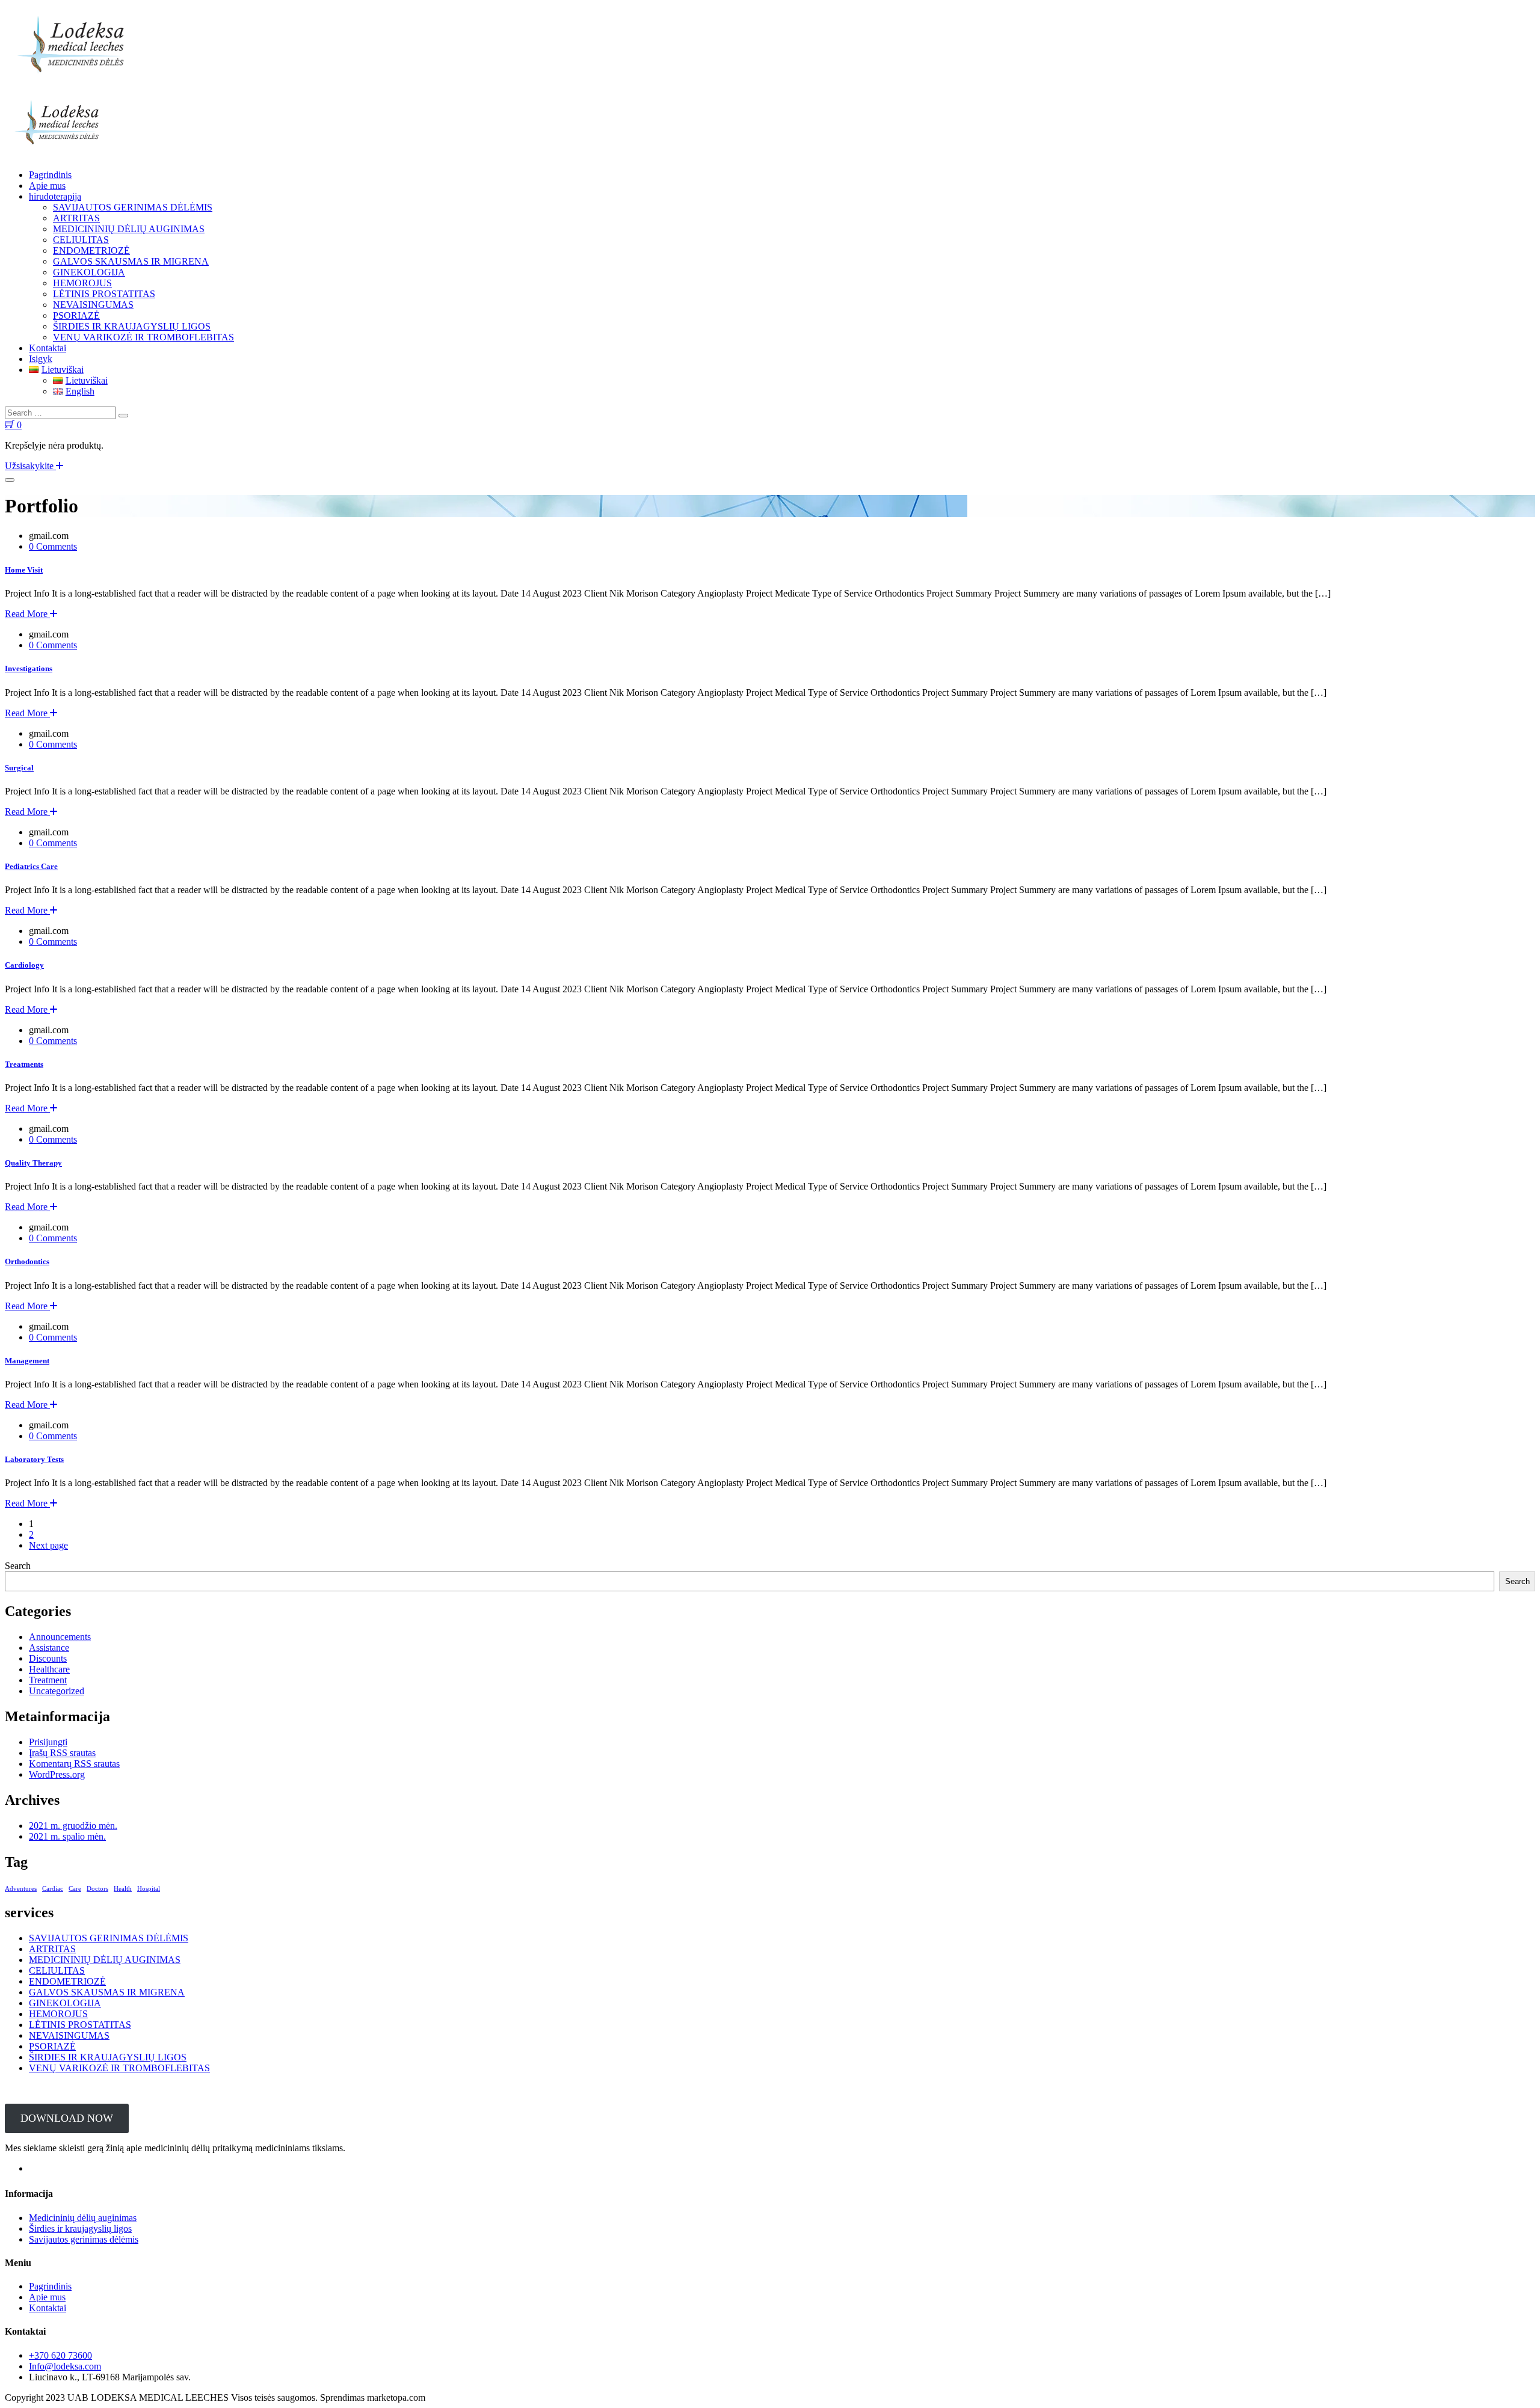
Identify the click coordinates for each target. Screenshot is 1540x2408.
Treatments (24, 1064)
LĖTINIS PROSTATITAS (104, 294)
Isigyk (41, 359)
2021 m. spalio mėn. (67, 1836)
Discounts (48, 1658)
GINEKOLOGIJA (89, 272)
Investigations (29, 668)
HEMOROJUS (82, 283)
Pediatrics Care (31, 866)
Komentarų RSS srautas (74, 1764)
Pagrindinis (50, 175)
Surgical (19, 768)
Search (18, 1566)
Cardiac (53, 1889)
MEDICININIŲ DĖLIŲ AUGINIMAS (129, 229)
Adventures (21, 1889)
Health (123, 1889)
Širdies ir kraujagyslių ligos (80, 2228)
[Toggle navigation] (10, 480)
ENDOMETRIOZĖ (91, 250)
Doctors (97, 1889)
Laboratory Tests (34, 1459)
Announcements (60, 1637)
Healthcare (49, 1669)
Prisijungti (48, 1742)
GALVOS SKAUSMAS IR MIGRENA (131, 261)
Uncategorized (57, 1691)
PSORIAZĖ (76, 315)
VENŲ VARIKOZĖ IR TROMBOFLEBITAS (143, 337)
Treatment (48, 1680)
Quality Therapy (33, 1163)
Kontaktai (48, 348)
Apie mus (47, 186)
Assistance (49, 1648)
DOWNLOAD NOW (67, 2118)
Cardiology (24, 965)
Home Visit (24, 570)
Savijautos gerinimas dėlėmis (84, 2239)
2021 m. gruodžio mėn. (73, 1826)
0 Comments (53, 546)
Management (27, 1361)
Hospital (149, 1889)
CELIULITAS (81, 240)
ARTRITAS (76, 218)
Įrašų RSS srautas (62, 1753)
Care (75, 1889)
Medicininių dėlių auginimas (83, 2218)
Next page (48, 1545)
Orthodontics (27, 1261)
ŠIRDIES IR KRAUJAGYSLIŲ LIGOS (132, 326)
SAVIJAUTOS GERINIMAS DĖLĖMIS (133, 207)
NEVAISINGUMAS (93, 305)
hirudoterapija (55, 196)
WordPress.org (57, 1774)
